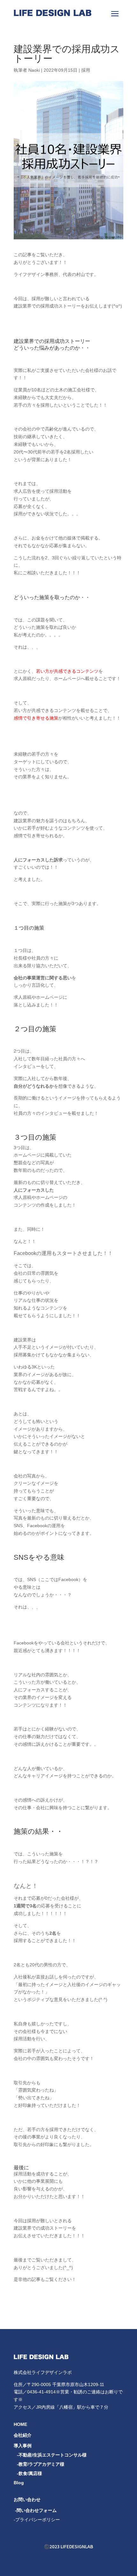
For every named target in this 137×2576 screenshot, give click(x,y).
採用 (86, 70)
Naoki (34, 70)
